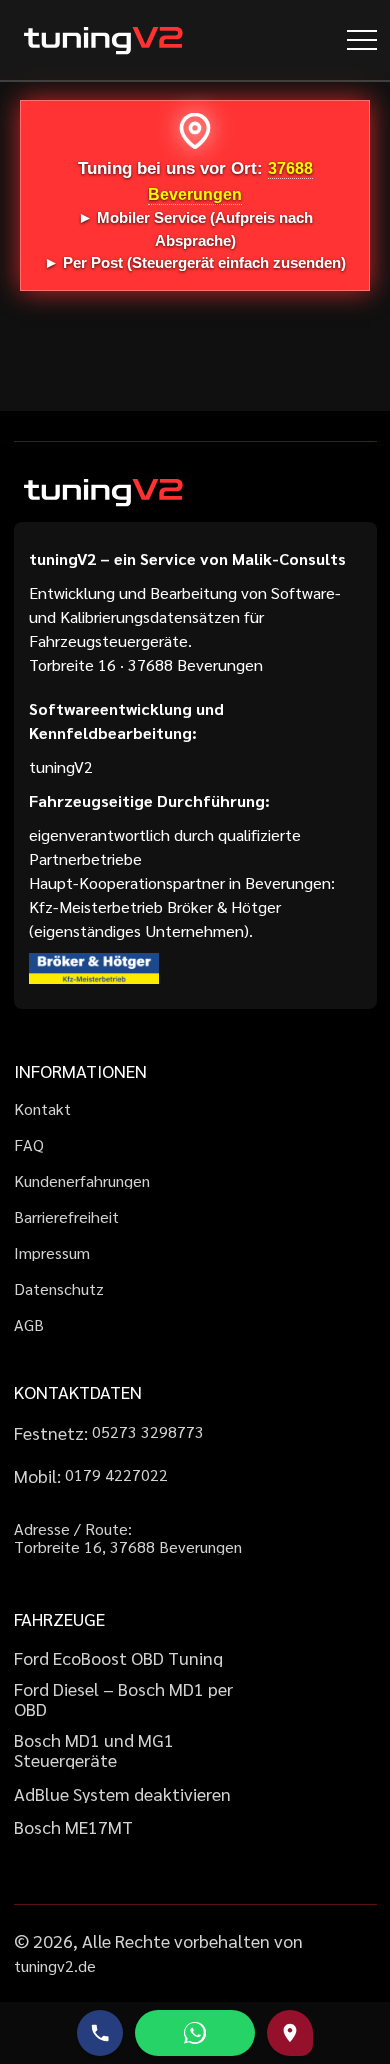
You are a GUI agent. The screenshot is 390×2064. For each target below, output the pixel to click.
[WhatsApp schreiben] (195, 2033)
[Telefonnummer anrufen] (100, 2033)
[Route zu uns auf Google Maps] (290, 2033)
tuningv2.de (55, 1965)
